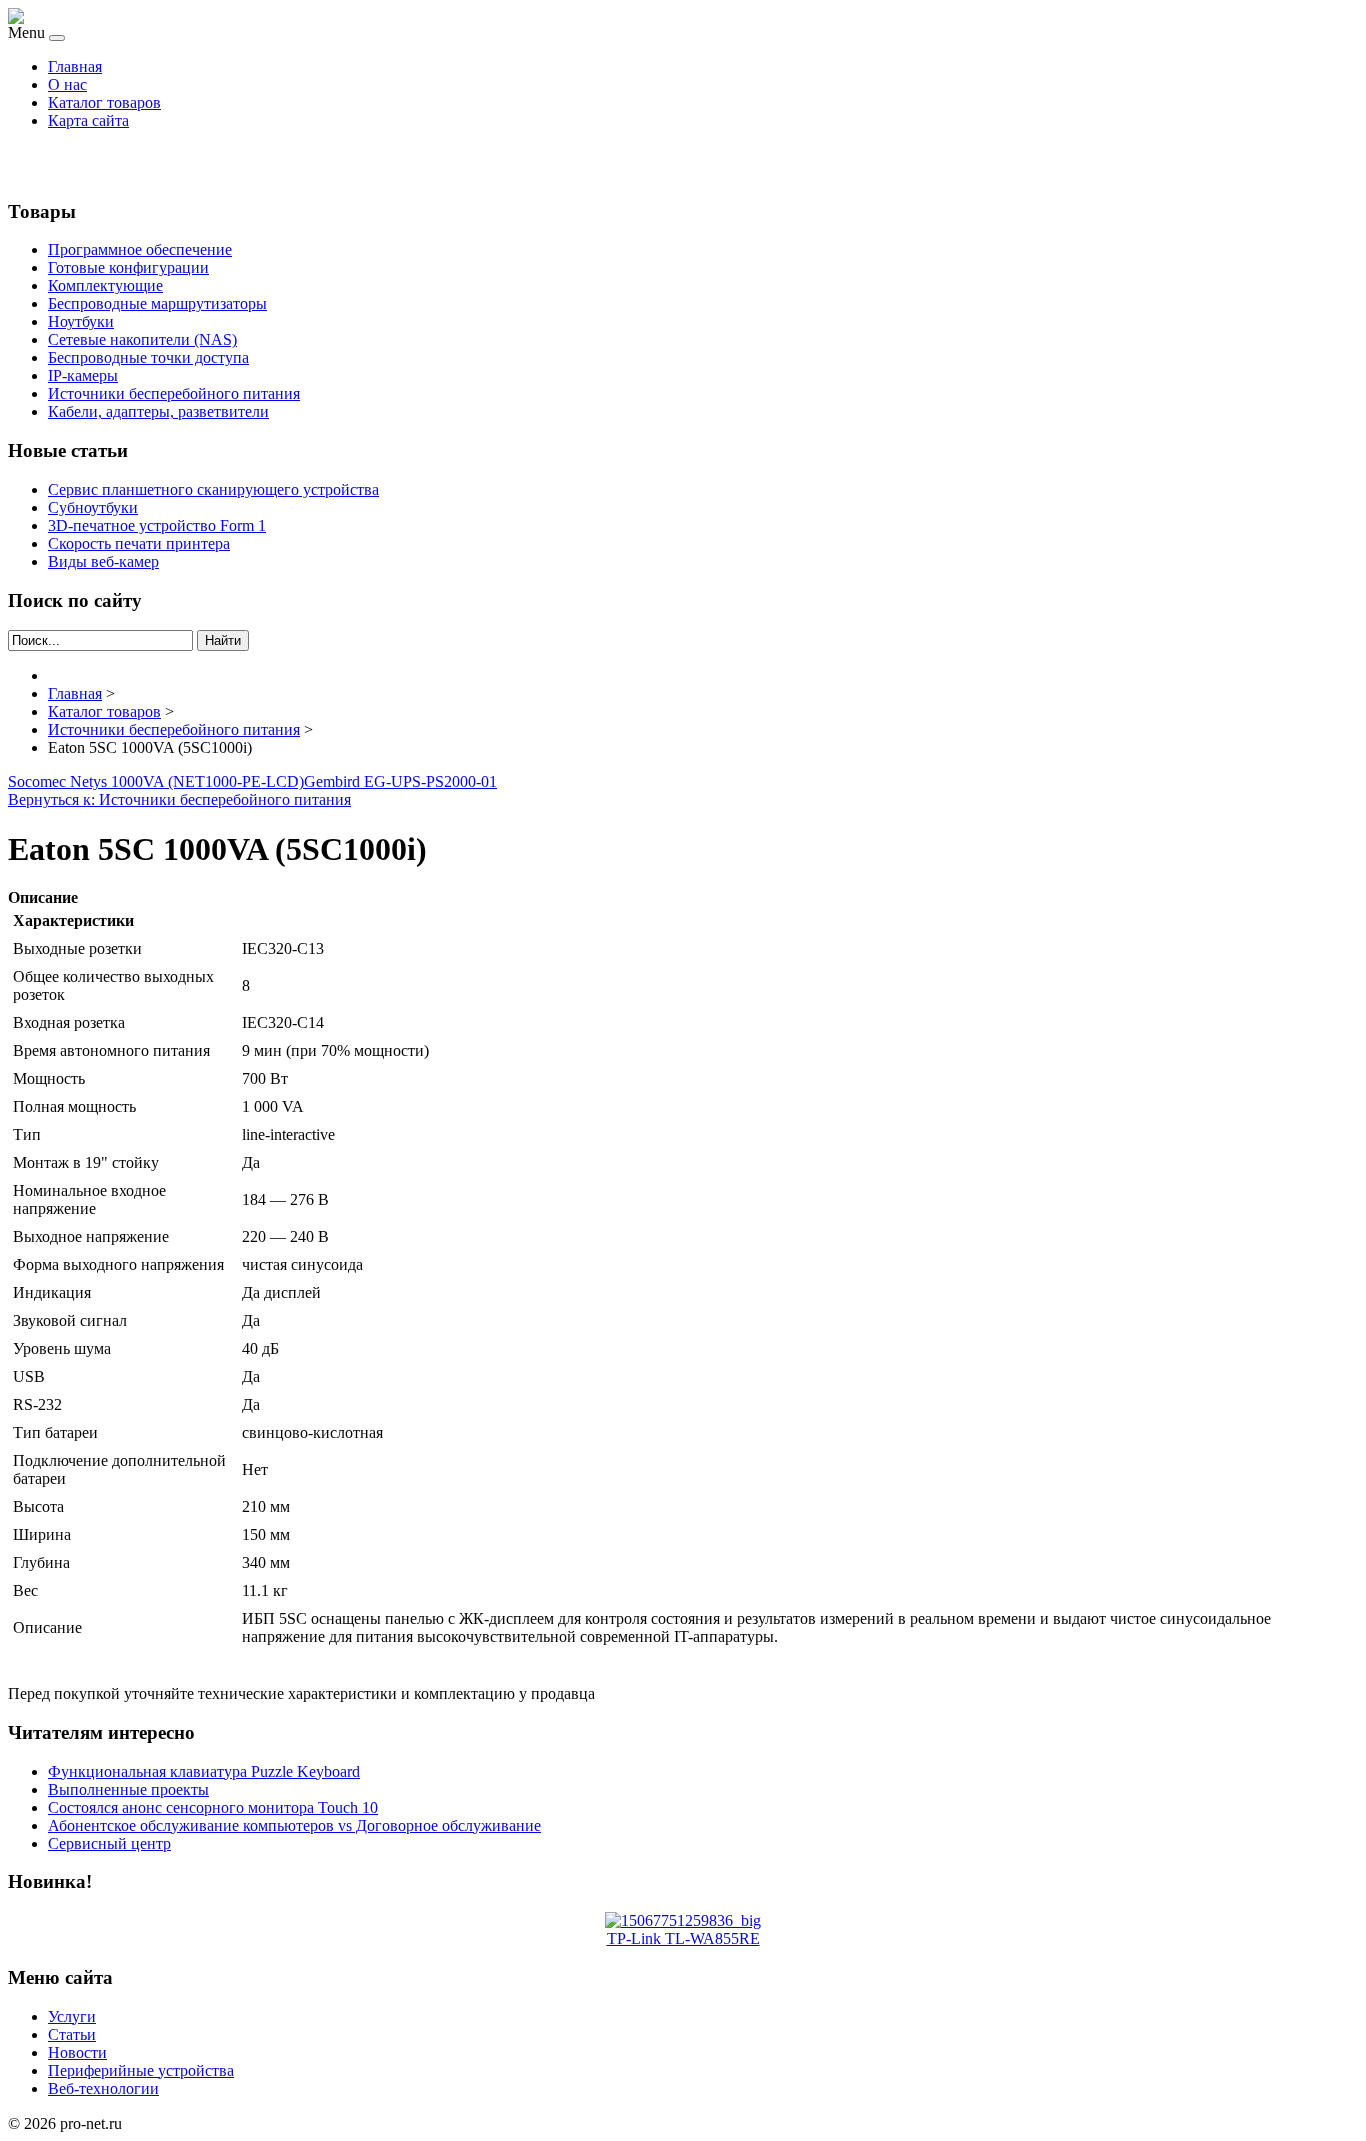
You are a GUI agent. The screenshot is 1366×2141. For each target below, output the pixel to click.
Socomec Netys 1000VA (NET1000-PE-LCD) (156, 781)
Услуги (72, 2016)
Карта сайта (88, 120)
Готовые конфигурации (128, 267)
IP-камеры (83, 375)
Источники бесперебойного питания (174, 393)
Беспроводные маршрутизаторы (157, 303)
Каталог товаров (104, 102)
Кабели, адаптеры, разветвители (158, 411)
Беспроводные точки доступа (148, 357)
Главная (75, 66)
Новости (77, 2052)
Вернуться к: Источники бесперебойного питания (179, 799)
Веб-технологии (103, 2088)
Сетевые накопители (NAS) (142, 339)
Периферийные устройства (141, 2070)
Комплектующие (105, 285)
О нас (67, 84)
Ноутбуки (81, 321)
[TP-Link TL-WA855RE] (683, 1920)
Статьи (72, 2034)
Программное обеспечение (140, 249)
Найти (223, 640)
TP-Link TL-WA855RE (683, 1938)
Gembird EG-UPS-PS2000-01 (400, 781)
